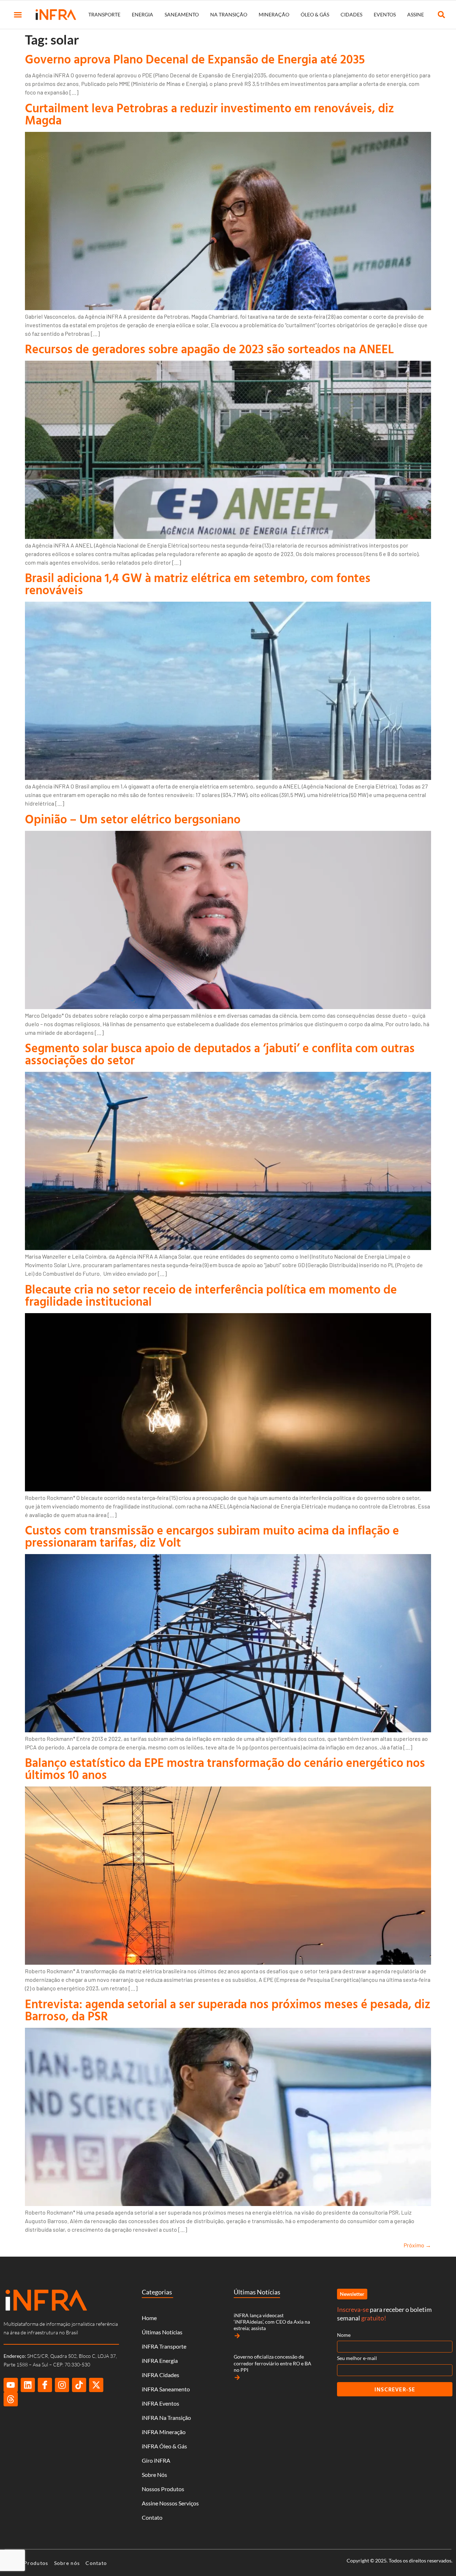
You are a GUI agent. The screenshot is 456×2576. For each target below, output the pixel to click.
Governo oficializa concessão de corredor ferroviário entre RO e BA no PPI (273, 2363)
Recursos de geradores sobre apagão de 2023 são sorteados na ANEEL (209, 349)
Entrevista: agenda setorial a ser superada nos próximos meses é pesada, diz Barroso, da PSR (228, 2010)
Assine (416, 14)
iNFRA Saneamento (166, 2389)
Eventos (385, 14)
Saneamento (182, 14)
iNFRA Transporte (164, 2346)
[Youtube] (11, 2385)
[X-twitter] (96, 2385)
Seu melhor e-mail (357, 2358)
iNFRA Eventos (160, 2403)
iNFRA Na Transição (166, 2418)
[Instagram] (62, 2385)
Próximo (417, 2245)
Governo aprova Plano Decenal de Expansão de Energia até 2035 (195, 59)
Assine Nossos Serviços (170, 2503)
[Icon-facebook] (45, 2385)
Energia (142, 14)
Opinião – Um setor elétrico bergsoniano (133, 819)
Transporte (104, 14)
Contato (152, 2517)
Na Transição (229, 14)
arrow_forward (237, 2336)
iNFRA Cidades (160, 2375)
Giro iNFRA (156, 2460)
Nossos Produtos (163, 2489)
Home (149, 2318)
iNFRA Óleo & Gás (164, 2446)
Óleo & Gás (315, 14)
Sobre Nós (154, 2475)
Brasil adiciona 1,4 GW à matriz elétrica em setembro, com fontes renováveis (198, 584)
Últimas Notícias (162, 2332)
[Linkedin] (28, 2385)
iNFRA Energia (160, 2361)
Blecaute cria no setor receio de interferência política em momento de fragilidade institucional (211, 1295)
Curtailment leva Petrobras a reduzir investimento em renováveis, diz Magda (209, 114)
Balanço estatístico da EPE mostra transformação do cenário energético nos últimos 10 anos (225, 1768)
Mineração (274, 14)
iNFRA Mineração (164, 2432)
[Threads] (11, 2399)
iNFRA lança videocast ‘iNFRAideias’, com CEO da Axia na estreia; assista (272, 2322)
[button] (18, 15)
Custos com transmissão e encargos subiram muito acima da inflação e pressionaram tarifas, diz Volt (212, 1536)
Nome (344, 2335)
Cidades (351, 14)
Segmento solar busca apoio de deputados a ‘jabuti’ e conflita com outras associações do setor (220, 1054)
